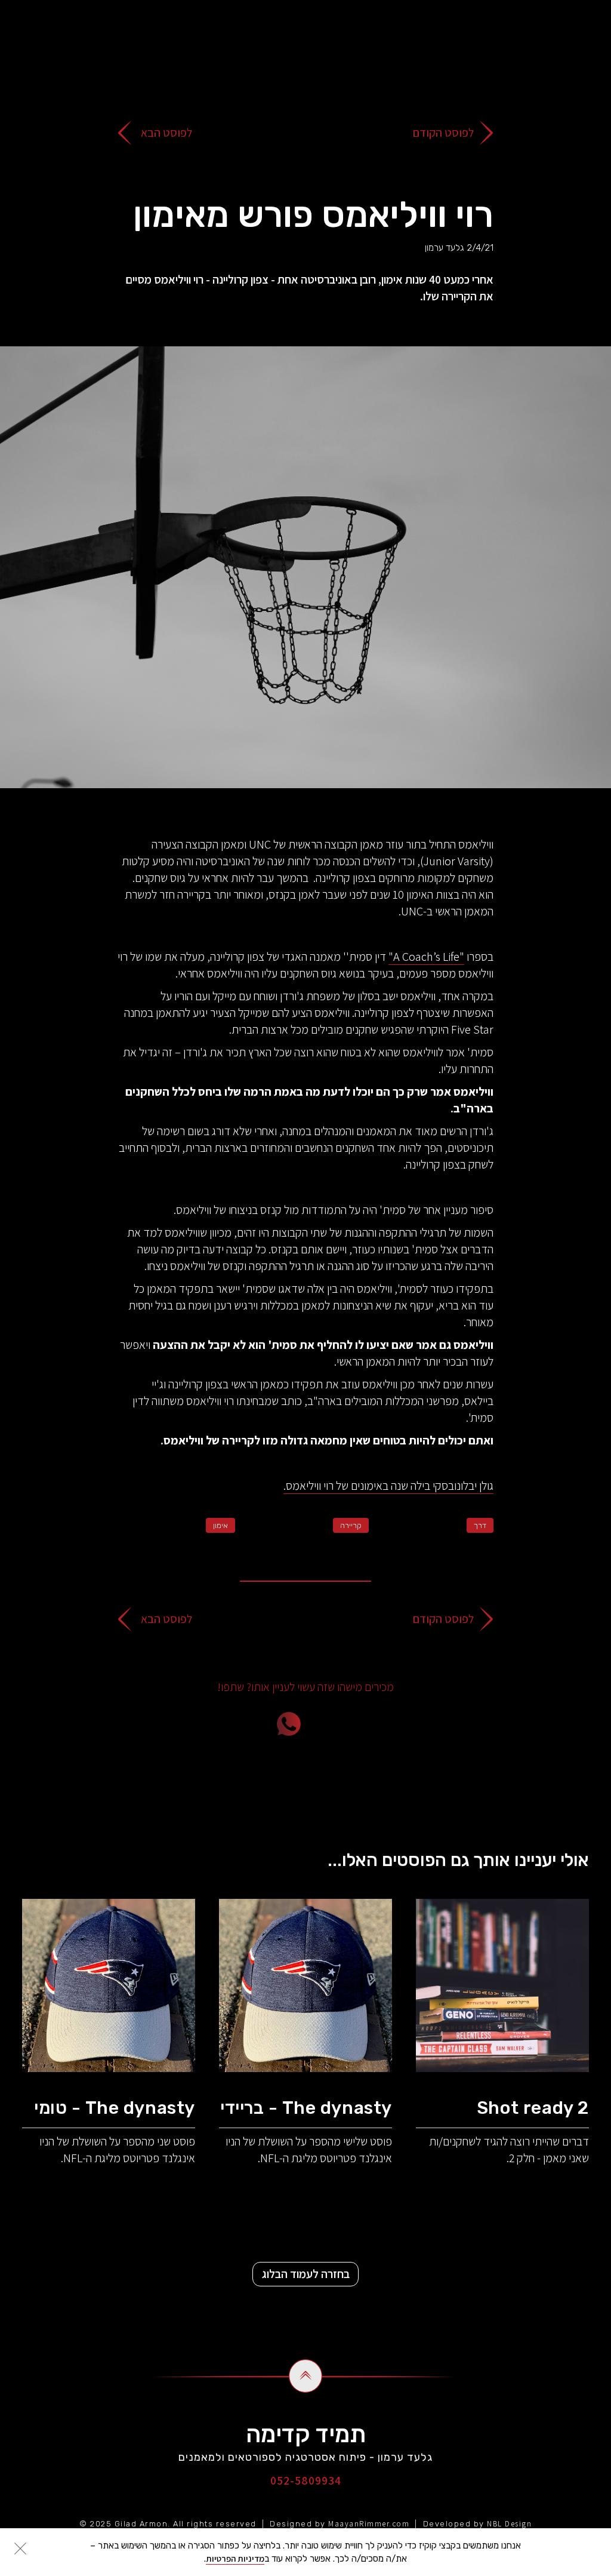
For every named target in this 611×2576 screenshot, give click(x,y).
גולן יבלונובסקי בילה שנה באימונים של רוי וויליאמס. (388, 1486)
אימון (220, 1525)
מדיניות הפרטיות (235, 2558)
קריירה (351, 1525)
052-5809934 (306, 2480)
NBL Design (509, 2524)
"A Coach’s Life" (426, 957)
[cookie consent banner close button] (20, 2549)
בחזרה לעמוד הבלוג (306, 2274)
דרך (480, 1525)
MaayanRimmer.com (369, 2524)
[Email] (356, 1724)
